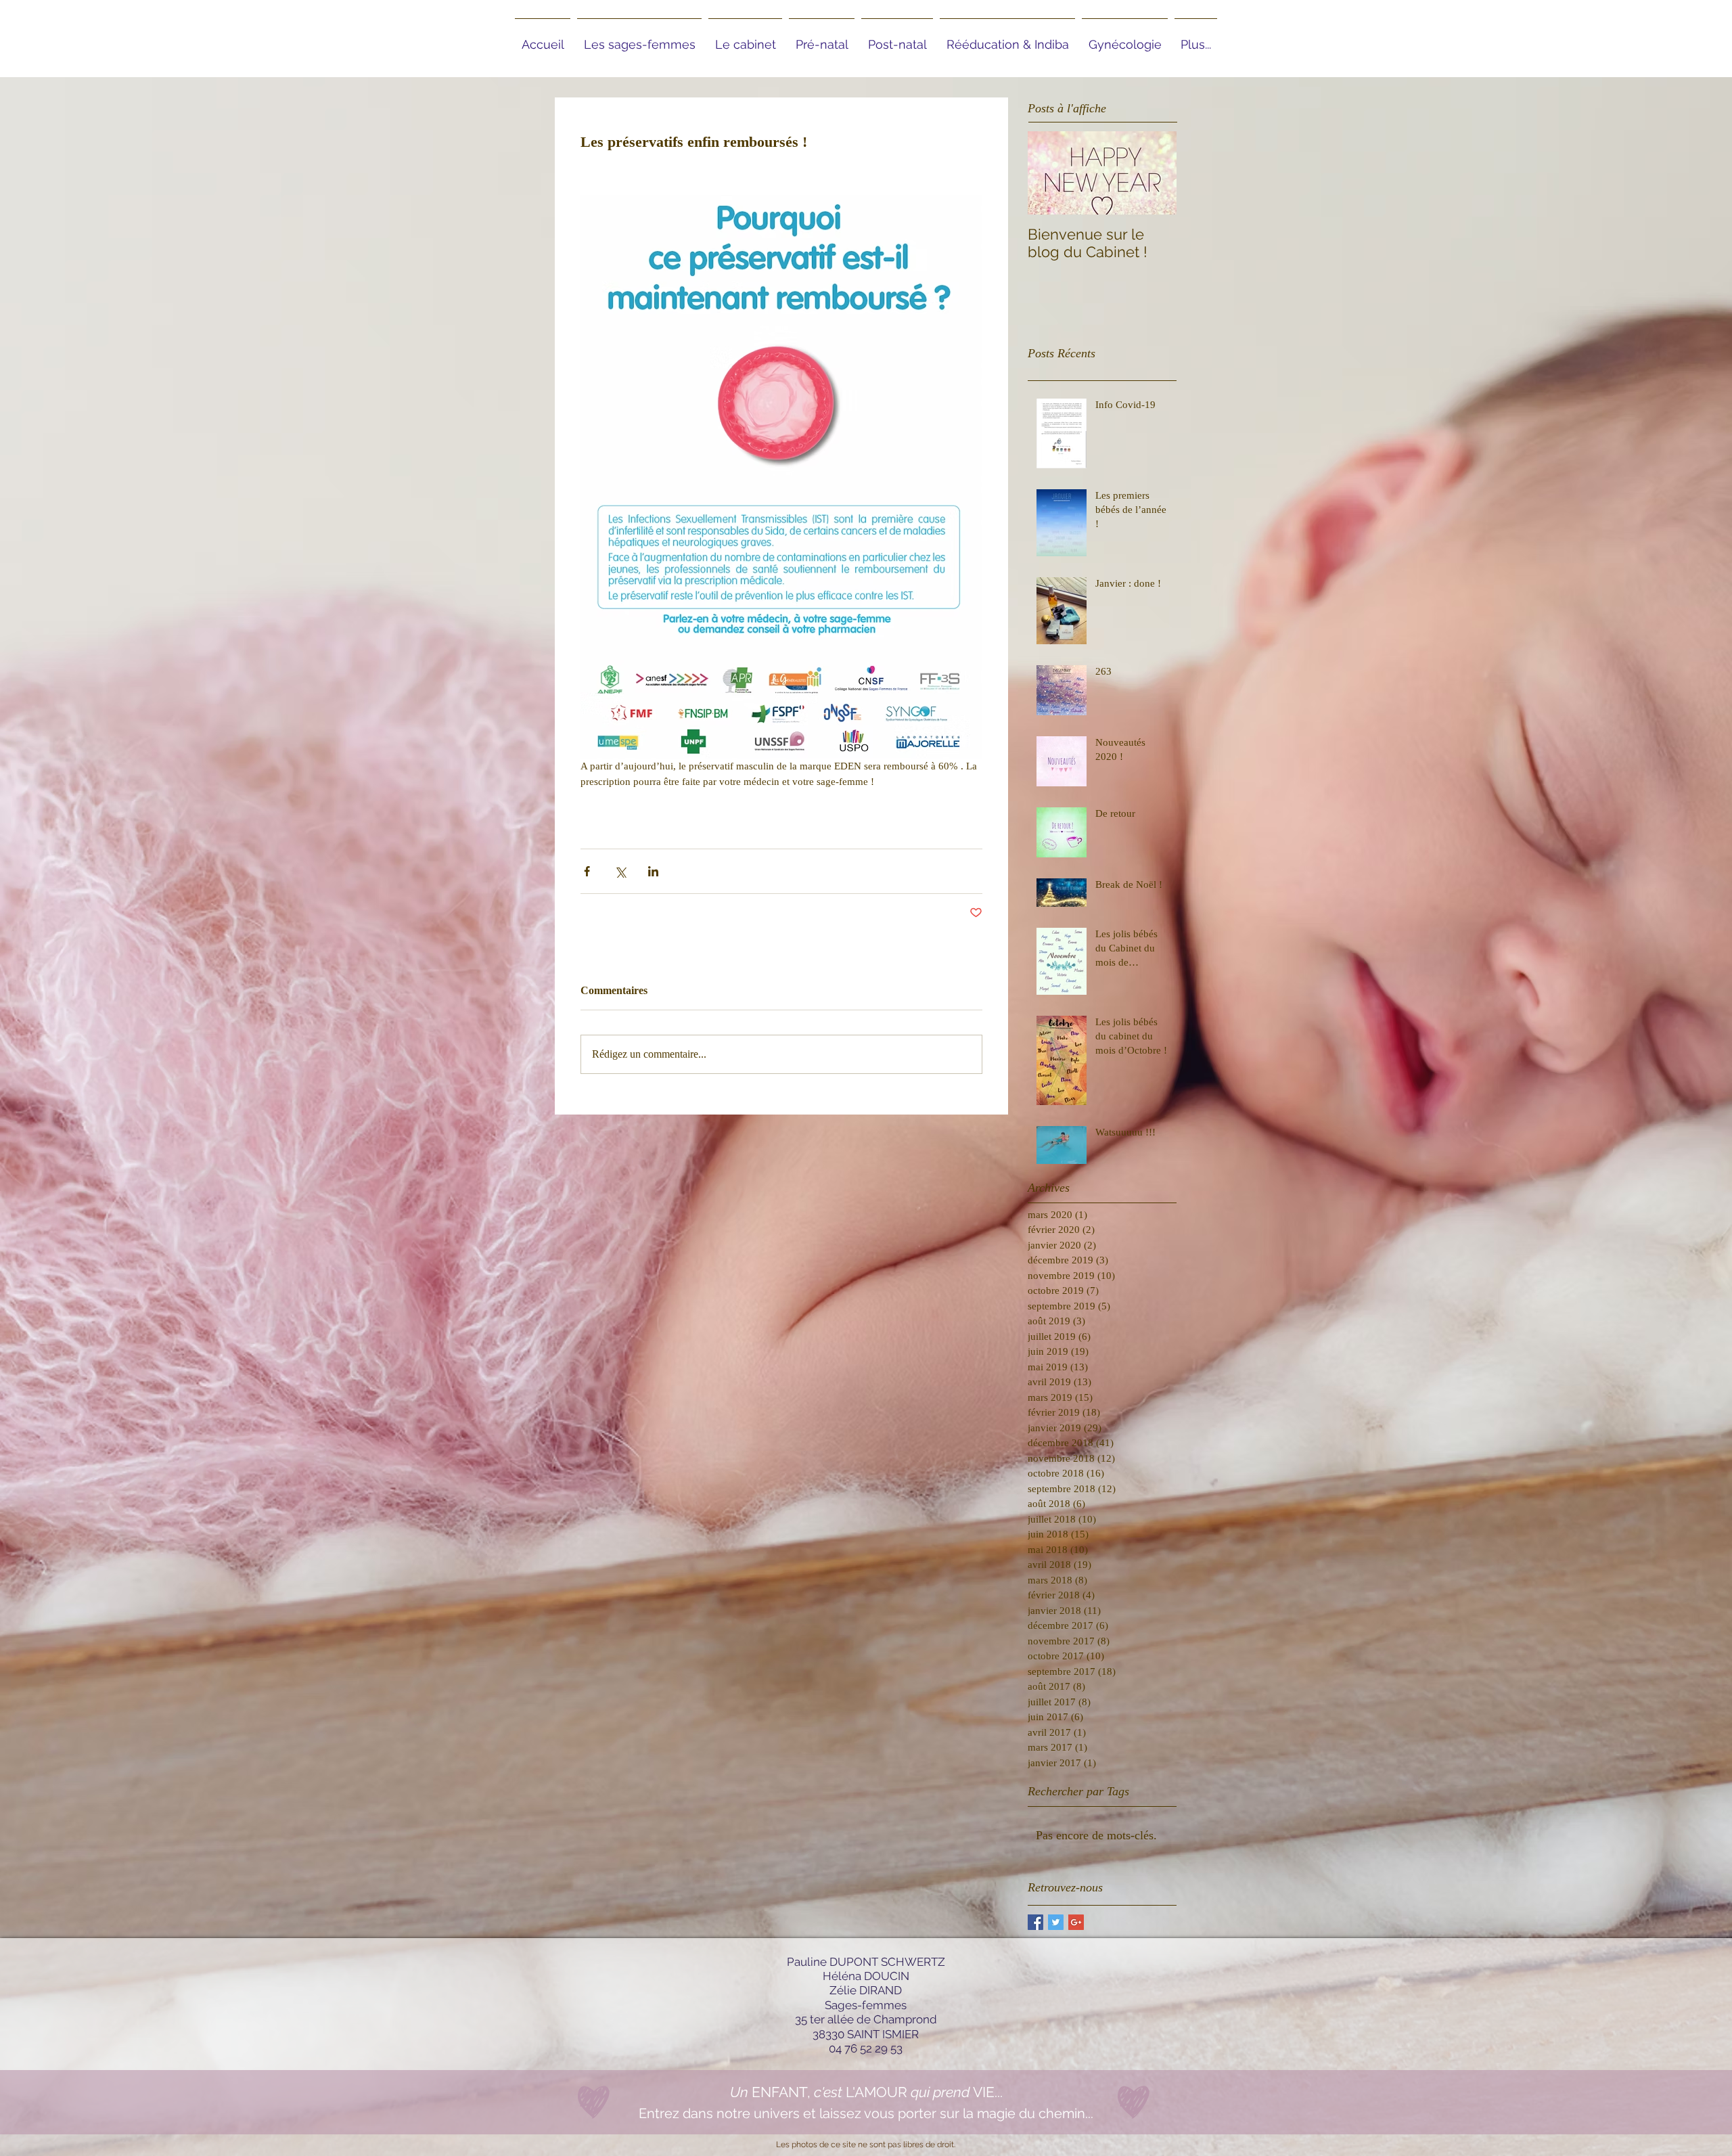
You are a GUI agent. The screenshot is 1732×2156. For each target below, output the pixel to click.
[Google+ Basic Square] (1076, 1922)
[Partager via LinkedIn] (653, 871)
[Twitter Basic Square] (1056, 1922)
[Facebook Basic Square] (1035, 1922)
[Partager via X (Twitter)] (620, 871)
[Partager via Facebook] (587, 871)
